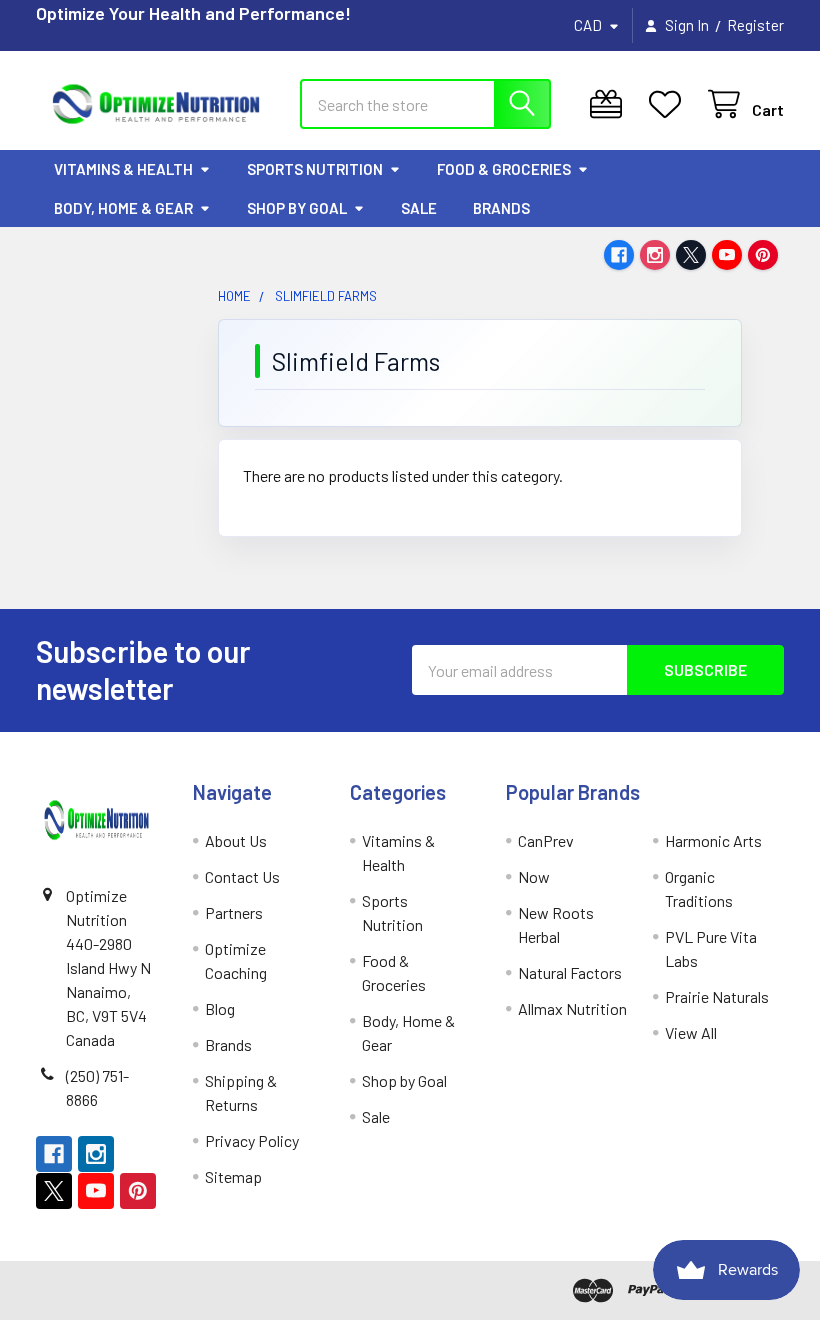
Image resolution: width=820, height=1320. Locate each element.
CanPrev (546, 840)
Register (755, 25)
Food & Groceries (504, 169)
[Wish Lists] (669, 104)
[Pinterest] (763, 255)
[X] (691, 255)
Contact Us (242, 876)
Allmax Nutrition (572, 1008)
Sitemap (233, 1176)
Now (534, 876)
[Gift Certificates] (610, 104)
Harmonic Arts (713, 840)
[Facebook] (619, 255)
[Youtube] (727, 255)
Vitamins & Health (123, 169)
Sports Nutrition (315, 169)
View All (691, 1032)
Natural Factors (570, 972)
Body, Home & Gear (123, 208)
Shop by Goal (297, 208)
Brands (501, 208)
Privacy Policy (252, 1140)
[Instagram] (655, 255)
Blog (220, 1008)
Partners (234, 912)
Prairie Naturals (717, 996)
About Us (236, 840)
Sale (419, 208)
